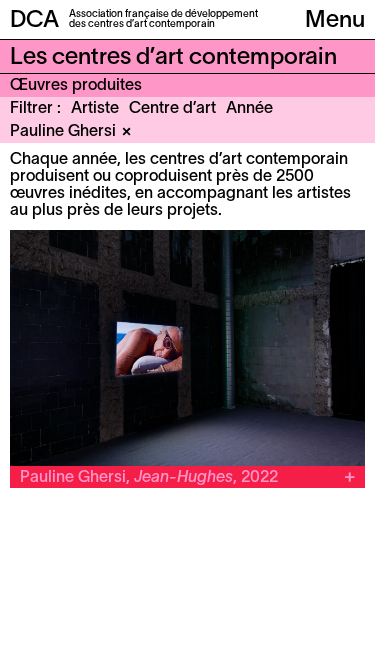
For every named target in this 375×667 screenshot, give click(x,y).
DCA (34, 21)
